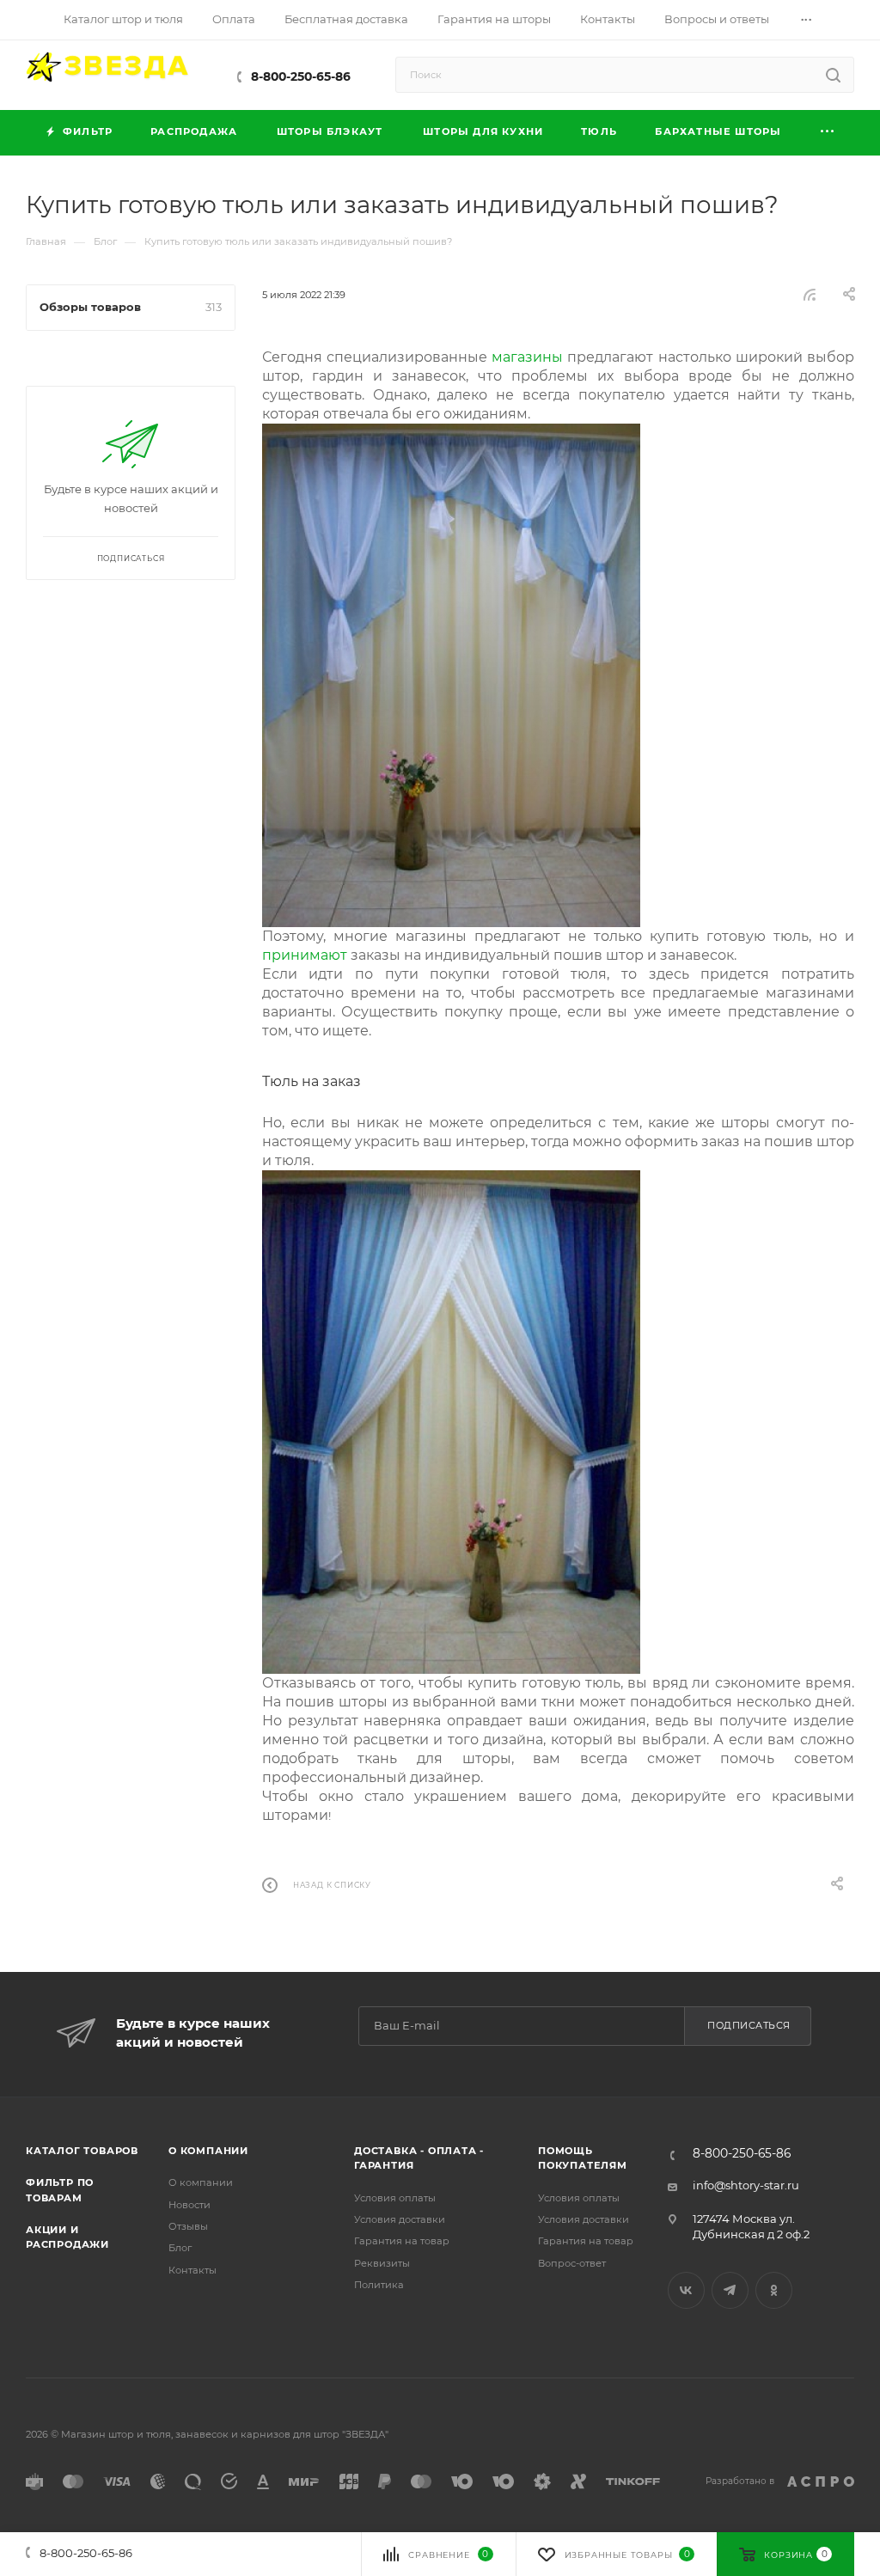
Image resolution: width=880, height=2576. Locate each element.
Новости (189, 2205)
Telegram (730, 2290)
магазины (527, 357)
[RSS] (810, 294)
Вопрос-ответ (572, 2263)
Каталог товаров (82, 2151)
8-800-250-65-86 (301, 76)
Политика (379, 2285)
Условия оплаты (395, 2198)
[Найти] (833, 75)
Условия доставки (400, 2219)
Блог (180, 2248)
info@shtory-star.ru (746, 2185)
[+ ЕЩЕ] (828, 133)
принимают (305, 955)
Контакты (192, 2270)
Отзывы (188, 2226)
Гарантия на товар (402, 2241)
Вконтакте (686, 2290)
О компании (208, 2151)
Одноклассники (774, 2290)
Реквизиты (382, 2263)
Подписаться (749, 2025)
